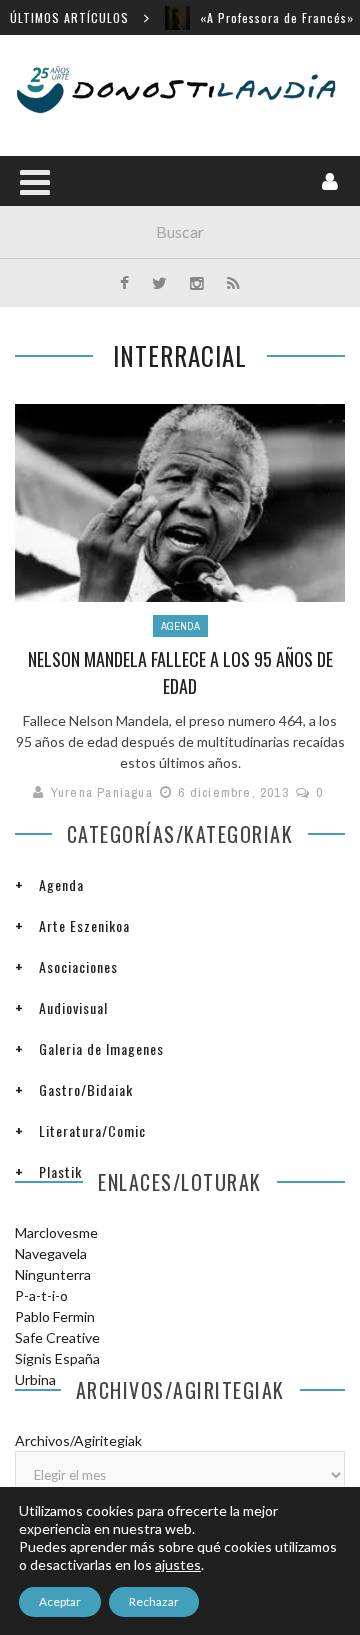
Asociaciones (78, 966)
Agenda (180, 626)
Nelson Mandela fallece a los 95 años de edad (180, 672)
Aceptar (60, 1601)
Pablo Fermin (55, 1316)
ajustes (178, 1564)
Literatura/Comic (92, 1130)
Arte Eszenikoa (84, 925)
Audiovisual (73, 1007)
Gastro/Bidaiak (86, 1089)
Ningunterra (53, 1274)
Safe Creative (57, 1337)
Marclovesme (56, 1232)
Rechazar (154, 1601)
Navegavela (51, 1253)
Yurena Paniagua (102, 792)
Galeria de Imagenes (101, 1048)
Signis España (57, 1358)
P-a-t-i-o (41, 1295)
